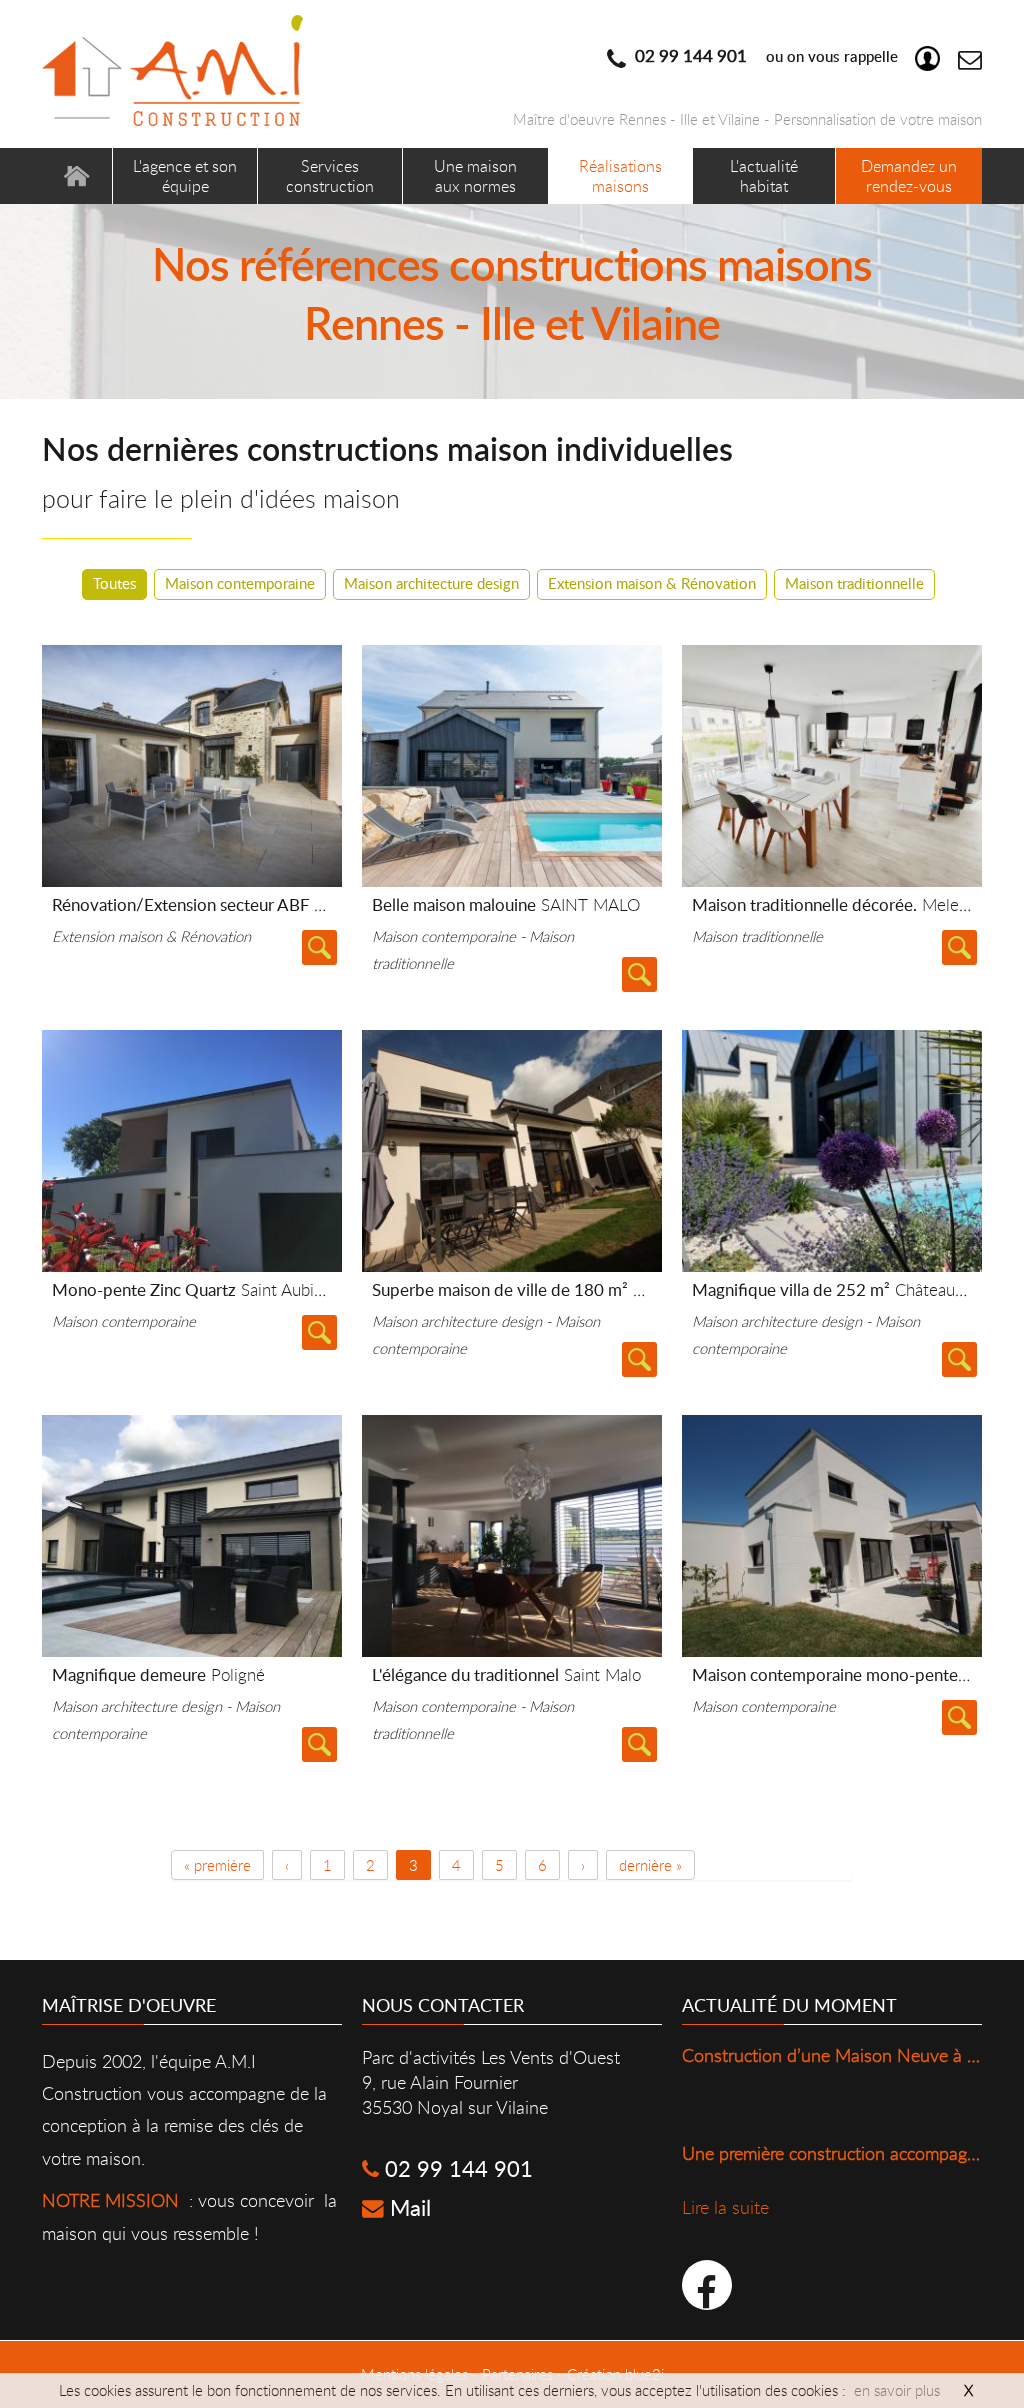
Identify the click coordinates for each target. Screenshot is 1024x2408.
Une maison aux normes (475, 175)
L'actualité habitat (764, 175)
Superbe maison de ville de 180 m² (536, 1289)
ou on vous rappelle (764, 56)
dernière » (650, 1865)
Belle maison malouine (506, 904)
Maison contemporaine (240, 583)
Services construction (330, 175)
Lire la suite (319, 947)
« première (217, 1865)
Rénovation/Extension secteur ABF (272, 904)
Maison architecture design (431, 583)
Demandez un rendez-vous (909, 175)
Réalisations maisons (620, 175)
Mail (407, 2207)
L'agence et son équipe (185, 175)
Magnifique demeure (158, 1674)
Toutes (114, 583)
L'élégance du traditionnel (506, 1674)
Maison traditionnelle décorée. (837, 904)
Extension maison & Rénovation (652, 583)
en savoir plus (897, 2390)
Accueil (77, 176)
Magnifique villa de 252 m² (844, 1289)
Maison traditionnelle (854, 583)
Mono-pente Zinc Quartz (231, 1289)
